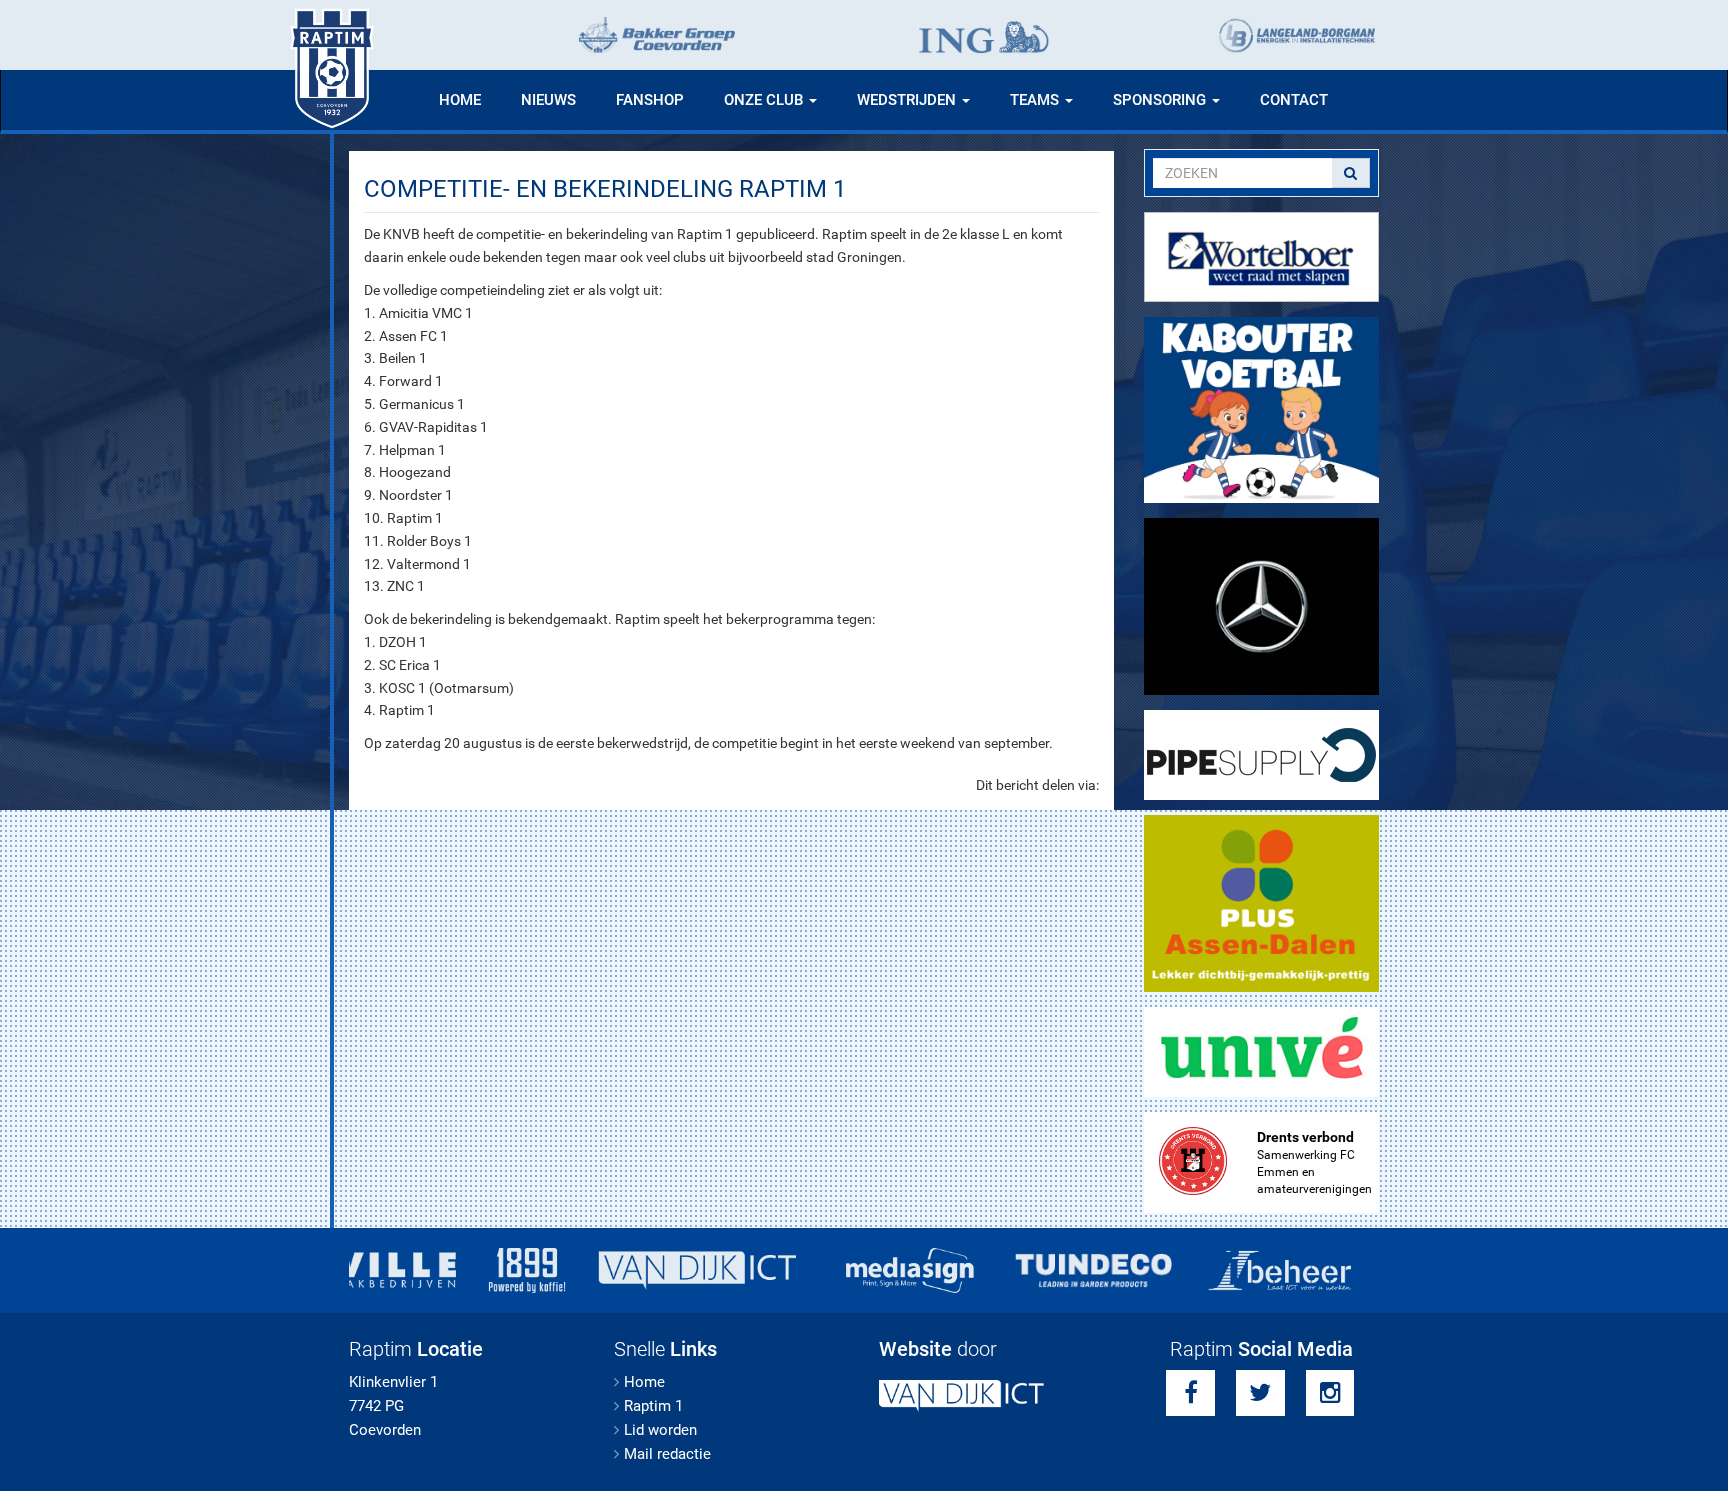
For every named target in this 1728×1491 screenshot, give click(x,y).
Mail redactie (667, 1454)
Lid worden (660, 1430)
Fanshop (650, 100)
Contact (1294, 100)
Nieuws (548, 100)
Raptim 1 (653, 1406)
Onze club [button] (765, 100)
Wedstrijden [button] (908, 100)
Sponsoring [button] (1161, 100)
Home (460, 100)
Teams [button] (1036, 100)
